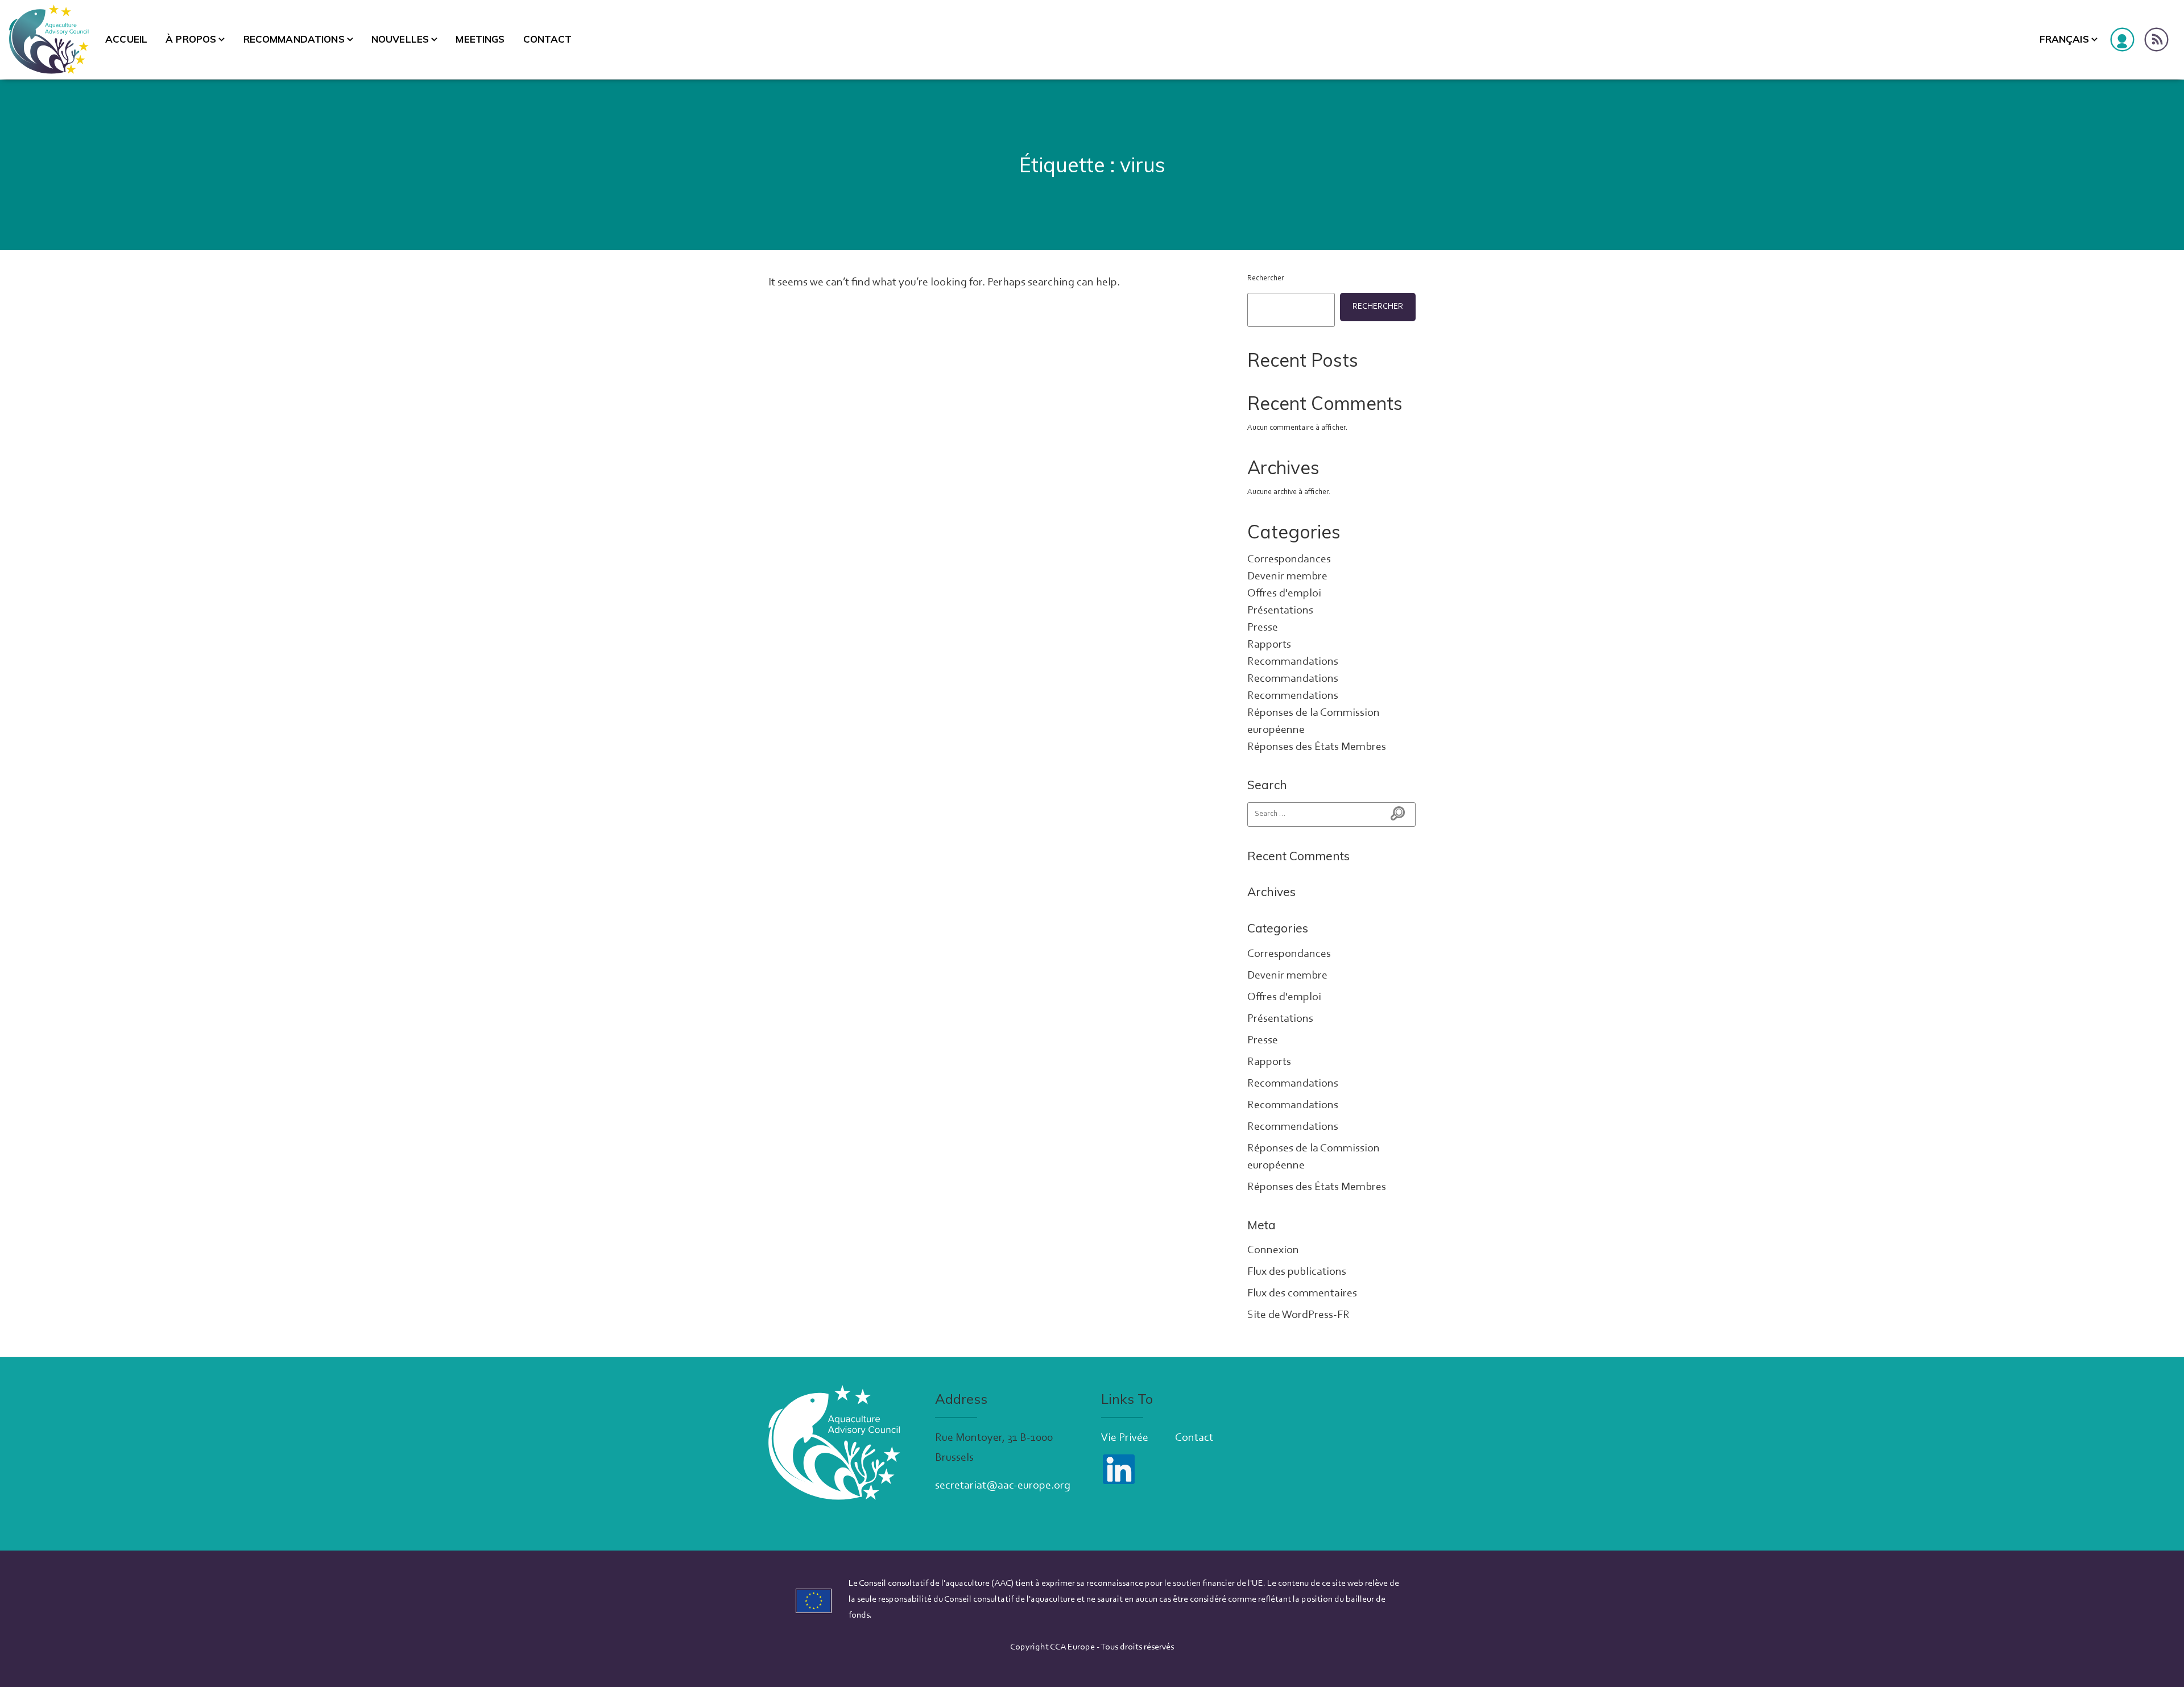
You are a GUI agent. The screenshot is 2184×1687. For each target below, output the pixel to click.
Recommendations (1293, 696)
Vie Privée (1125, 1438)
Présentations (1280, 611)
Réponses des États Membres (1317, 747)
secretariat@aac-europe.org (1003, 1486)
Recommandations (294, 39)
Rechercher (1266, 279)
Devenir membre (1287, 577)
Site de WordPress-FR (1298, 1315)
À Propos (191, 39)
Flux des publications (1297, 1272)
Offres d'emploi (1284, 594)
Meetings (480, 39)
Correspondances (1289, 559)
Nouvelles (400, 39)
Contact (548, 39)
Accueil (126, 39)
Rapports (1269, 645)
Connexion (1273, 1250)
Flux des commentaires (1302, 1294)
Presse (1263, 628)
